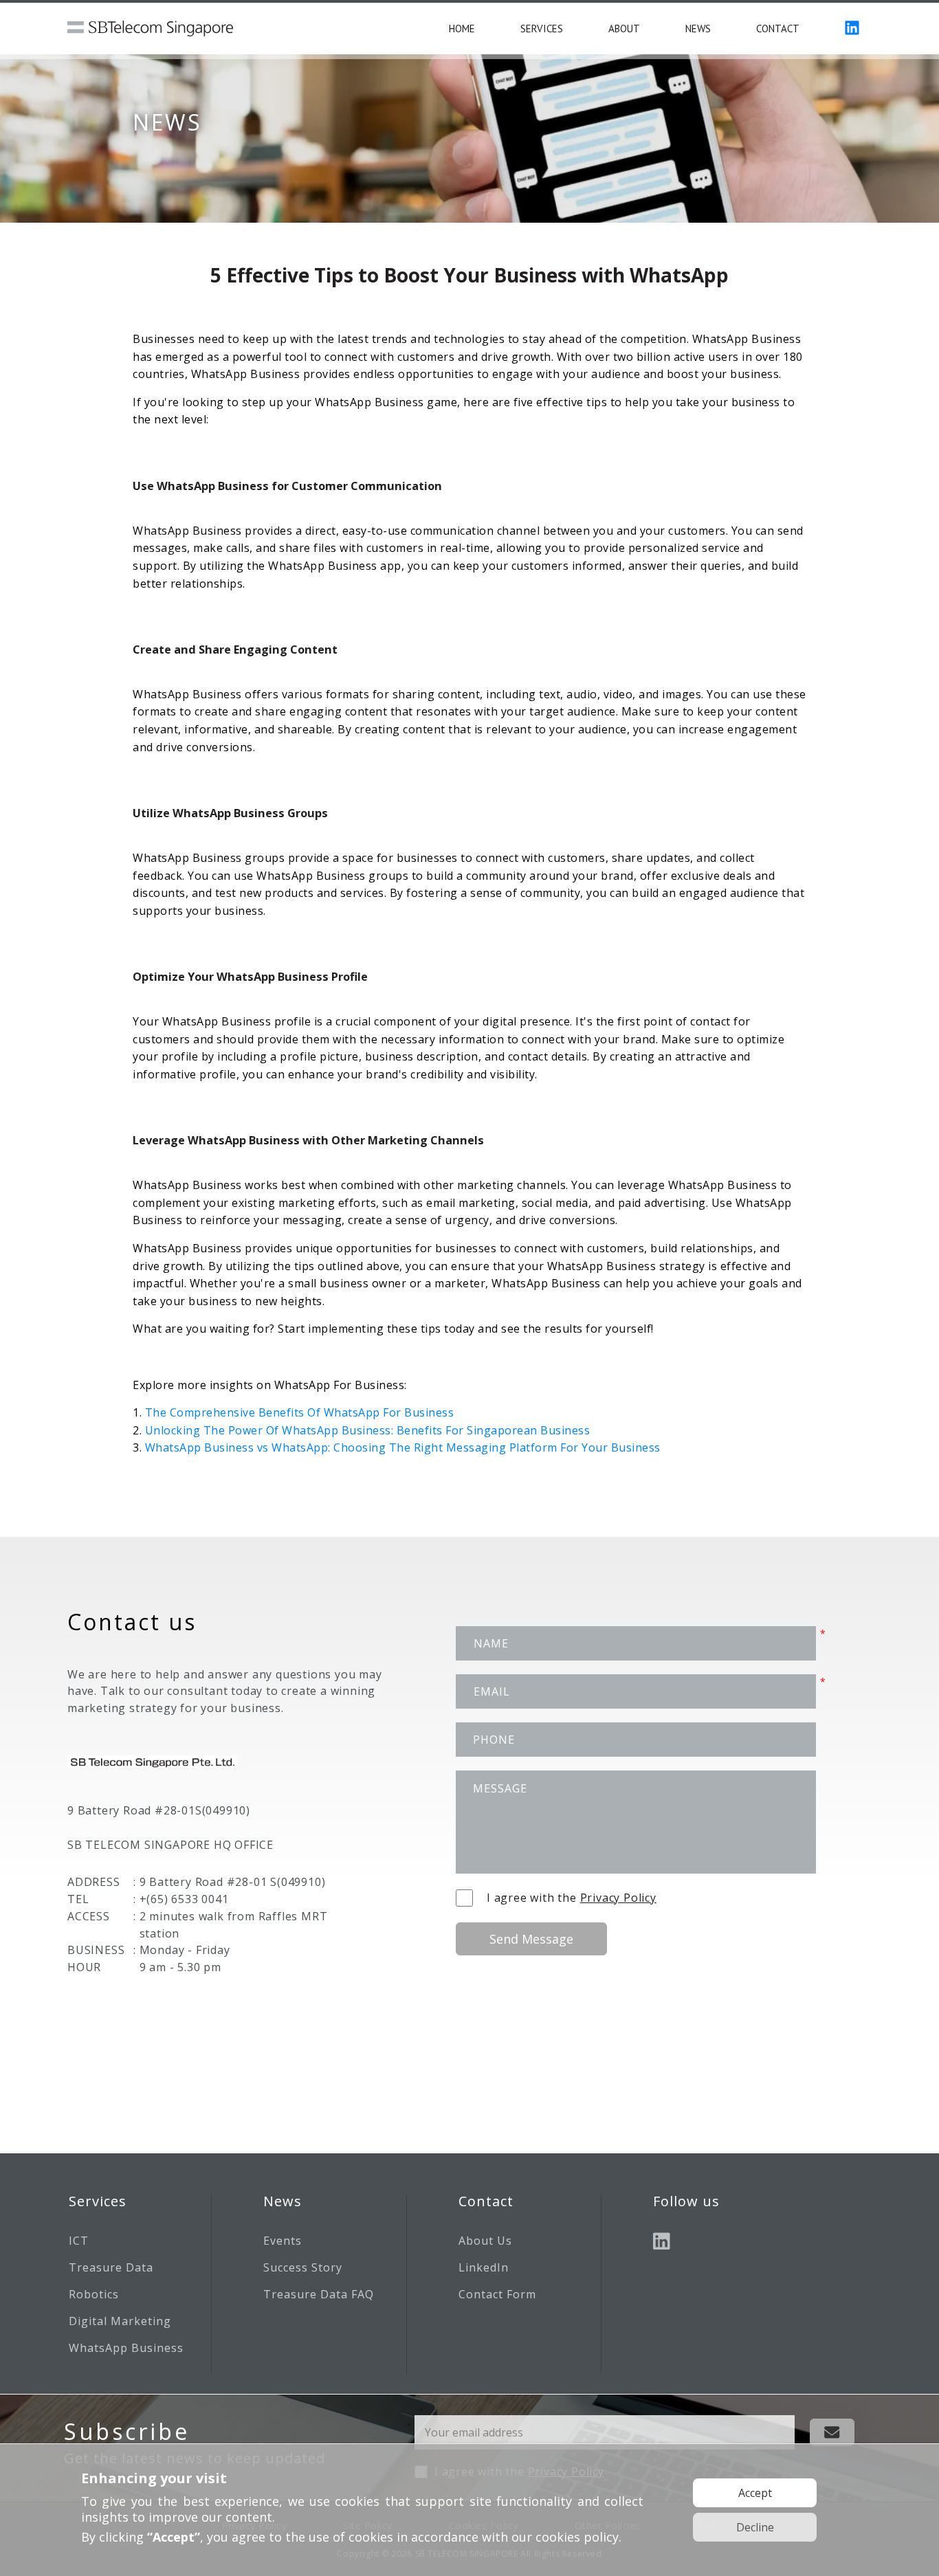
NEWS (698, 29)
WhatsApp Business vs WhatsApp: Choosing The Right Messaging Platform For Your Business (403, 1447)
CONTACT (778, 29)
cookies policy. (578, 2537)
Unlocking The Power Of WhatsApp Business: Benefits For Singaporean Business (368, 1430)
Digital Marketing (120, 2321)
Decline (755, 2527)
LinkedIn (484, 2267)
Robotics (94, 2294)
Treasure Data (111, 2267)
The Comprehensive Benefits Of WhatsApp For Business (300, 1412)
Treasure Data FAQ (319, 2294)
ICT (79, 2241)
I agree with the (572, 1898)
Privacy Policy (618, 1898)
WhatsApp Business (126, 2348)
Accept (755, 2493)
